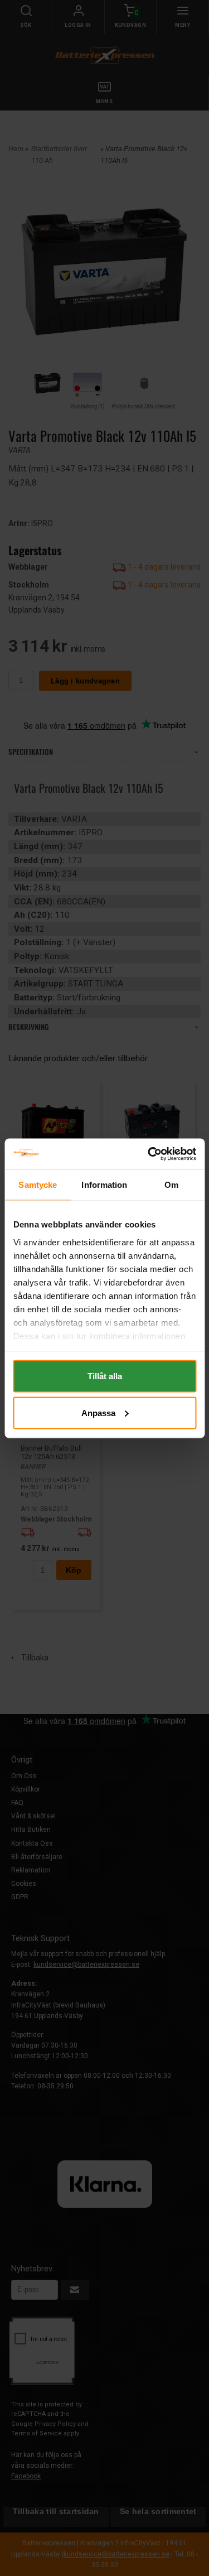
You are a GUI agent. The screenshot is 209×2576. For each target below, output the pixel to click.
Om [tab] (171, 1185)
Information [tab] (104, 1185)
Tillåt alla (105, 1376)
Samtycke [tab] (38, 1185)
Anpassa (98, 1412)
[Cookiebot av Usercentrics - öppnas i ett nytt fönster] (149, 1154)
